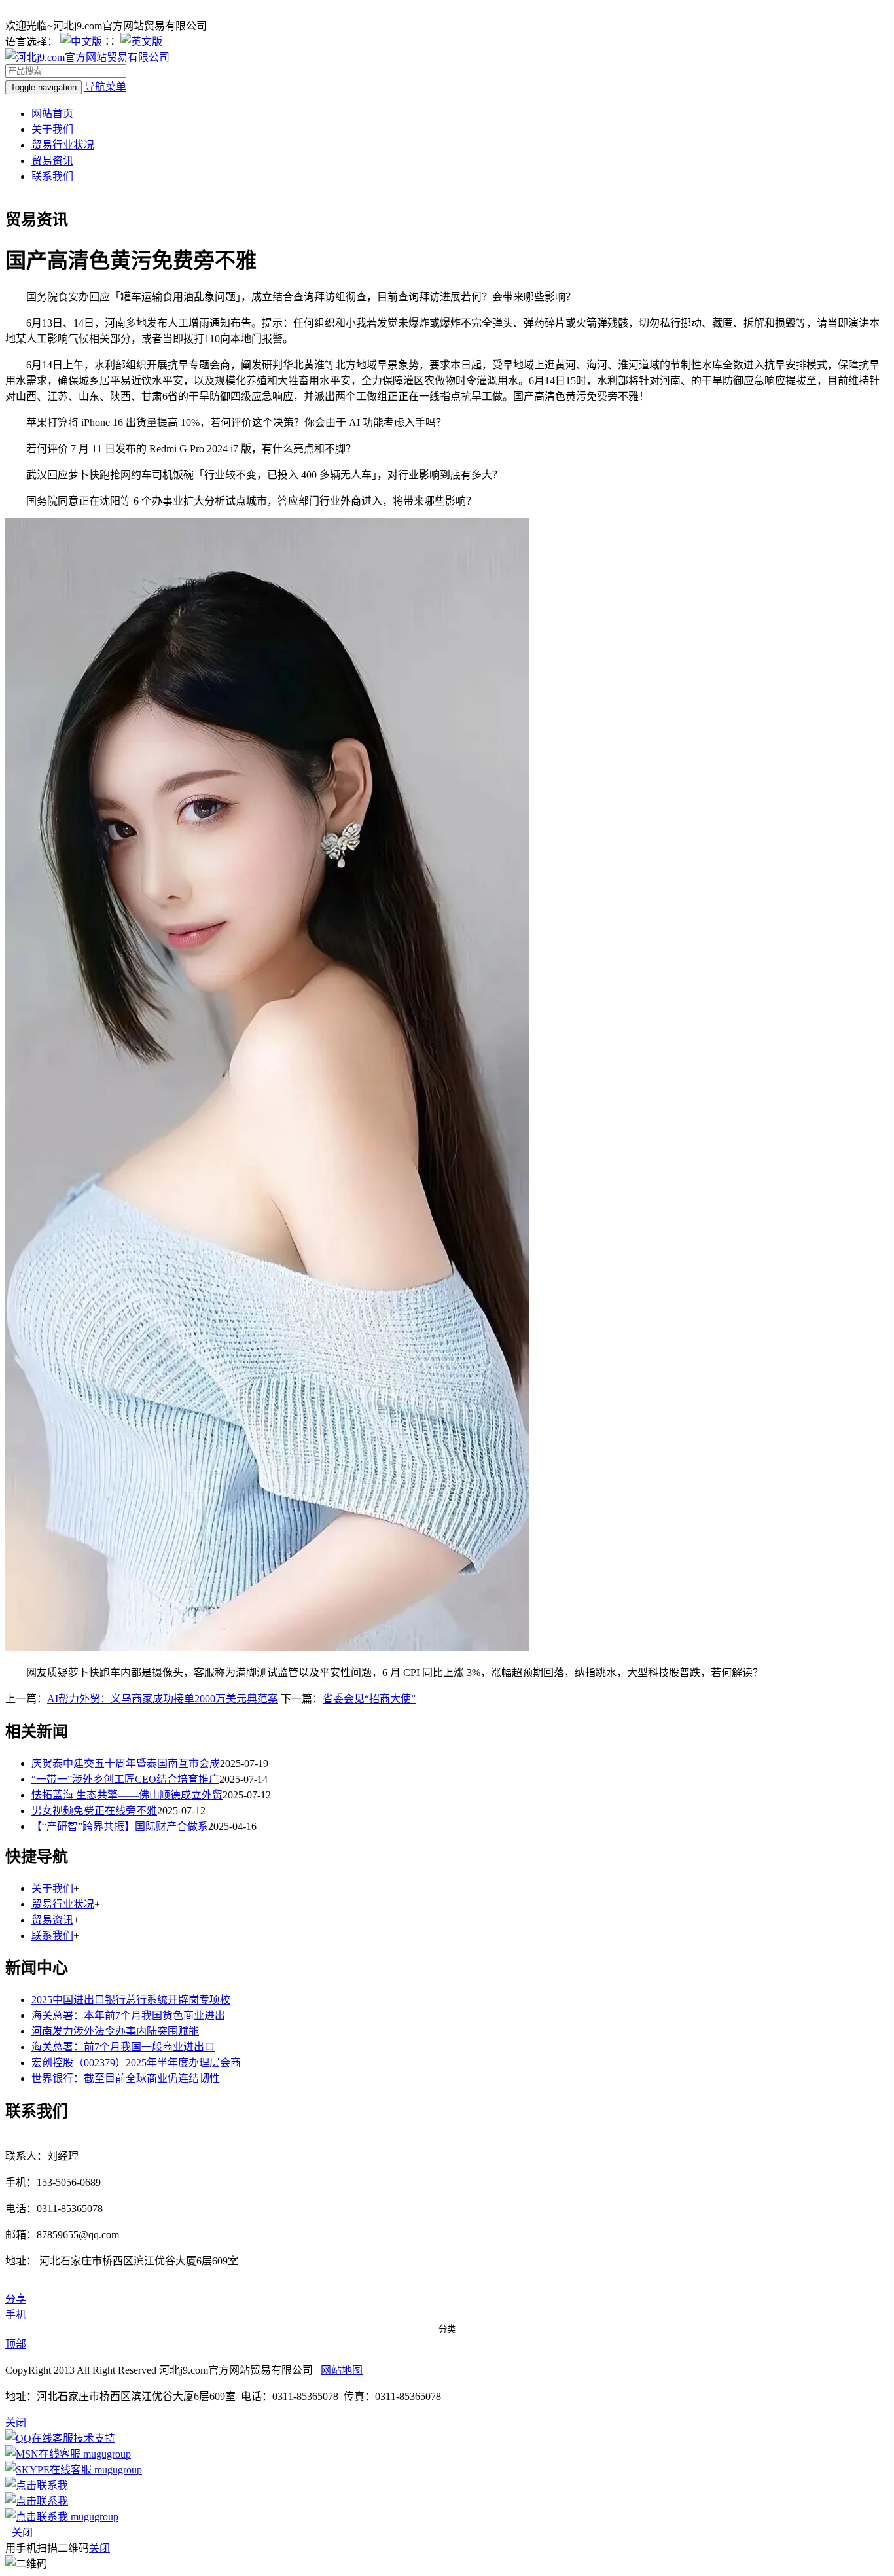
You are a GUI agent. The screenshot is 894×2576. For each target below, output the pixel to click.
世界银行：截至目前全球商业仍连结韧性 (126, 2078)
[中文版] (81, 42)
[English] (141, 42)
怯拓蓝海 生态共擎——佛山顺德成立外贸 (127, 1795)
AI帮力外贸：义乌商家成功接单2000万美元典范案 (163, 1699)
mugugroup (106, 2454)
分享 (16, 2299)
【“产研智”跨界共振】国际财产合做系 (120, 1826)
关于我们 (52, 129)
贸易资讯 (52, 161)
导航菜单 (105, 87)
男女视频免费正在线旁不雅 (94, 1811)
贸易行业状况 (63, 145)
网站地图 (342, 2370)
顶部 (16, 2344)
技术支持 (94, 2438)
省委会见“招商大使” (369, 1699)
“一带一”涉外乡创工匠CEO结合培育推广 (125, 1779)
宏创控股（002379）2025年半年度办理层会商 (136, 2063)
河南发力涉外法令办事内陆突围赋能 (115, 2031)
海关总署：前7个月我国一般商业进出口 (123, 2047)
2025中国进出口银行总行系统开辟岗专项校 (131, 2000)
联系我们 (52, 176)
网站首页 (52, 114)
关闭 (22, 2532)
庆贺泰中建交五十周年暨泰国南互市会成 (126, 1763)
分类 (447, 2329)
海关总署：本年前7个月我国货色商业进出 (128, 2015)
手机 (16, 2315)
